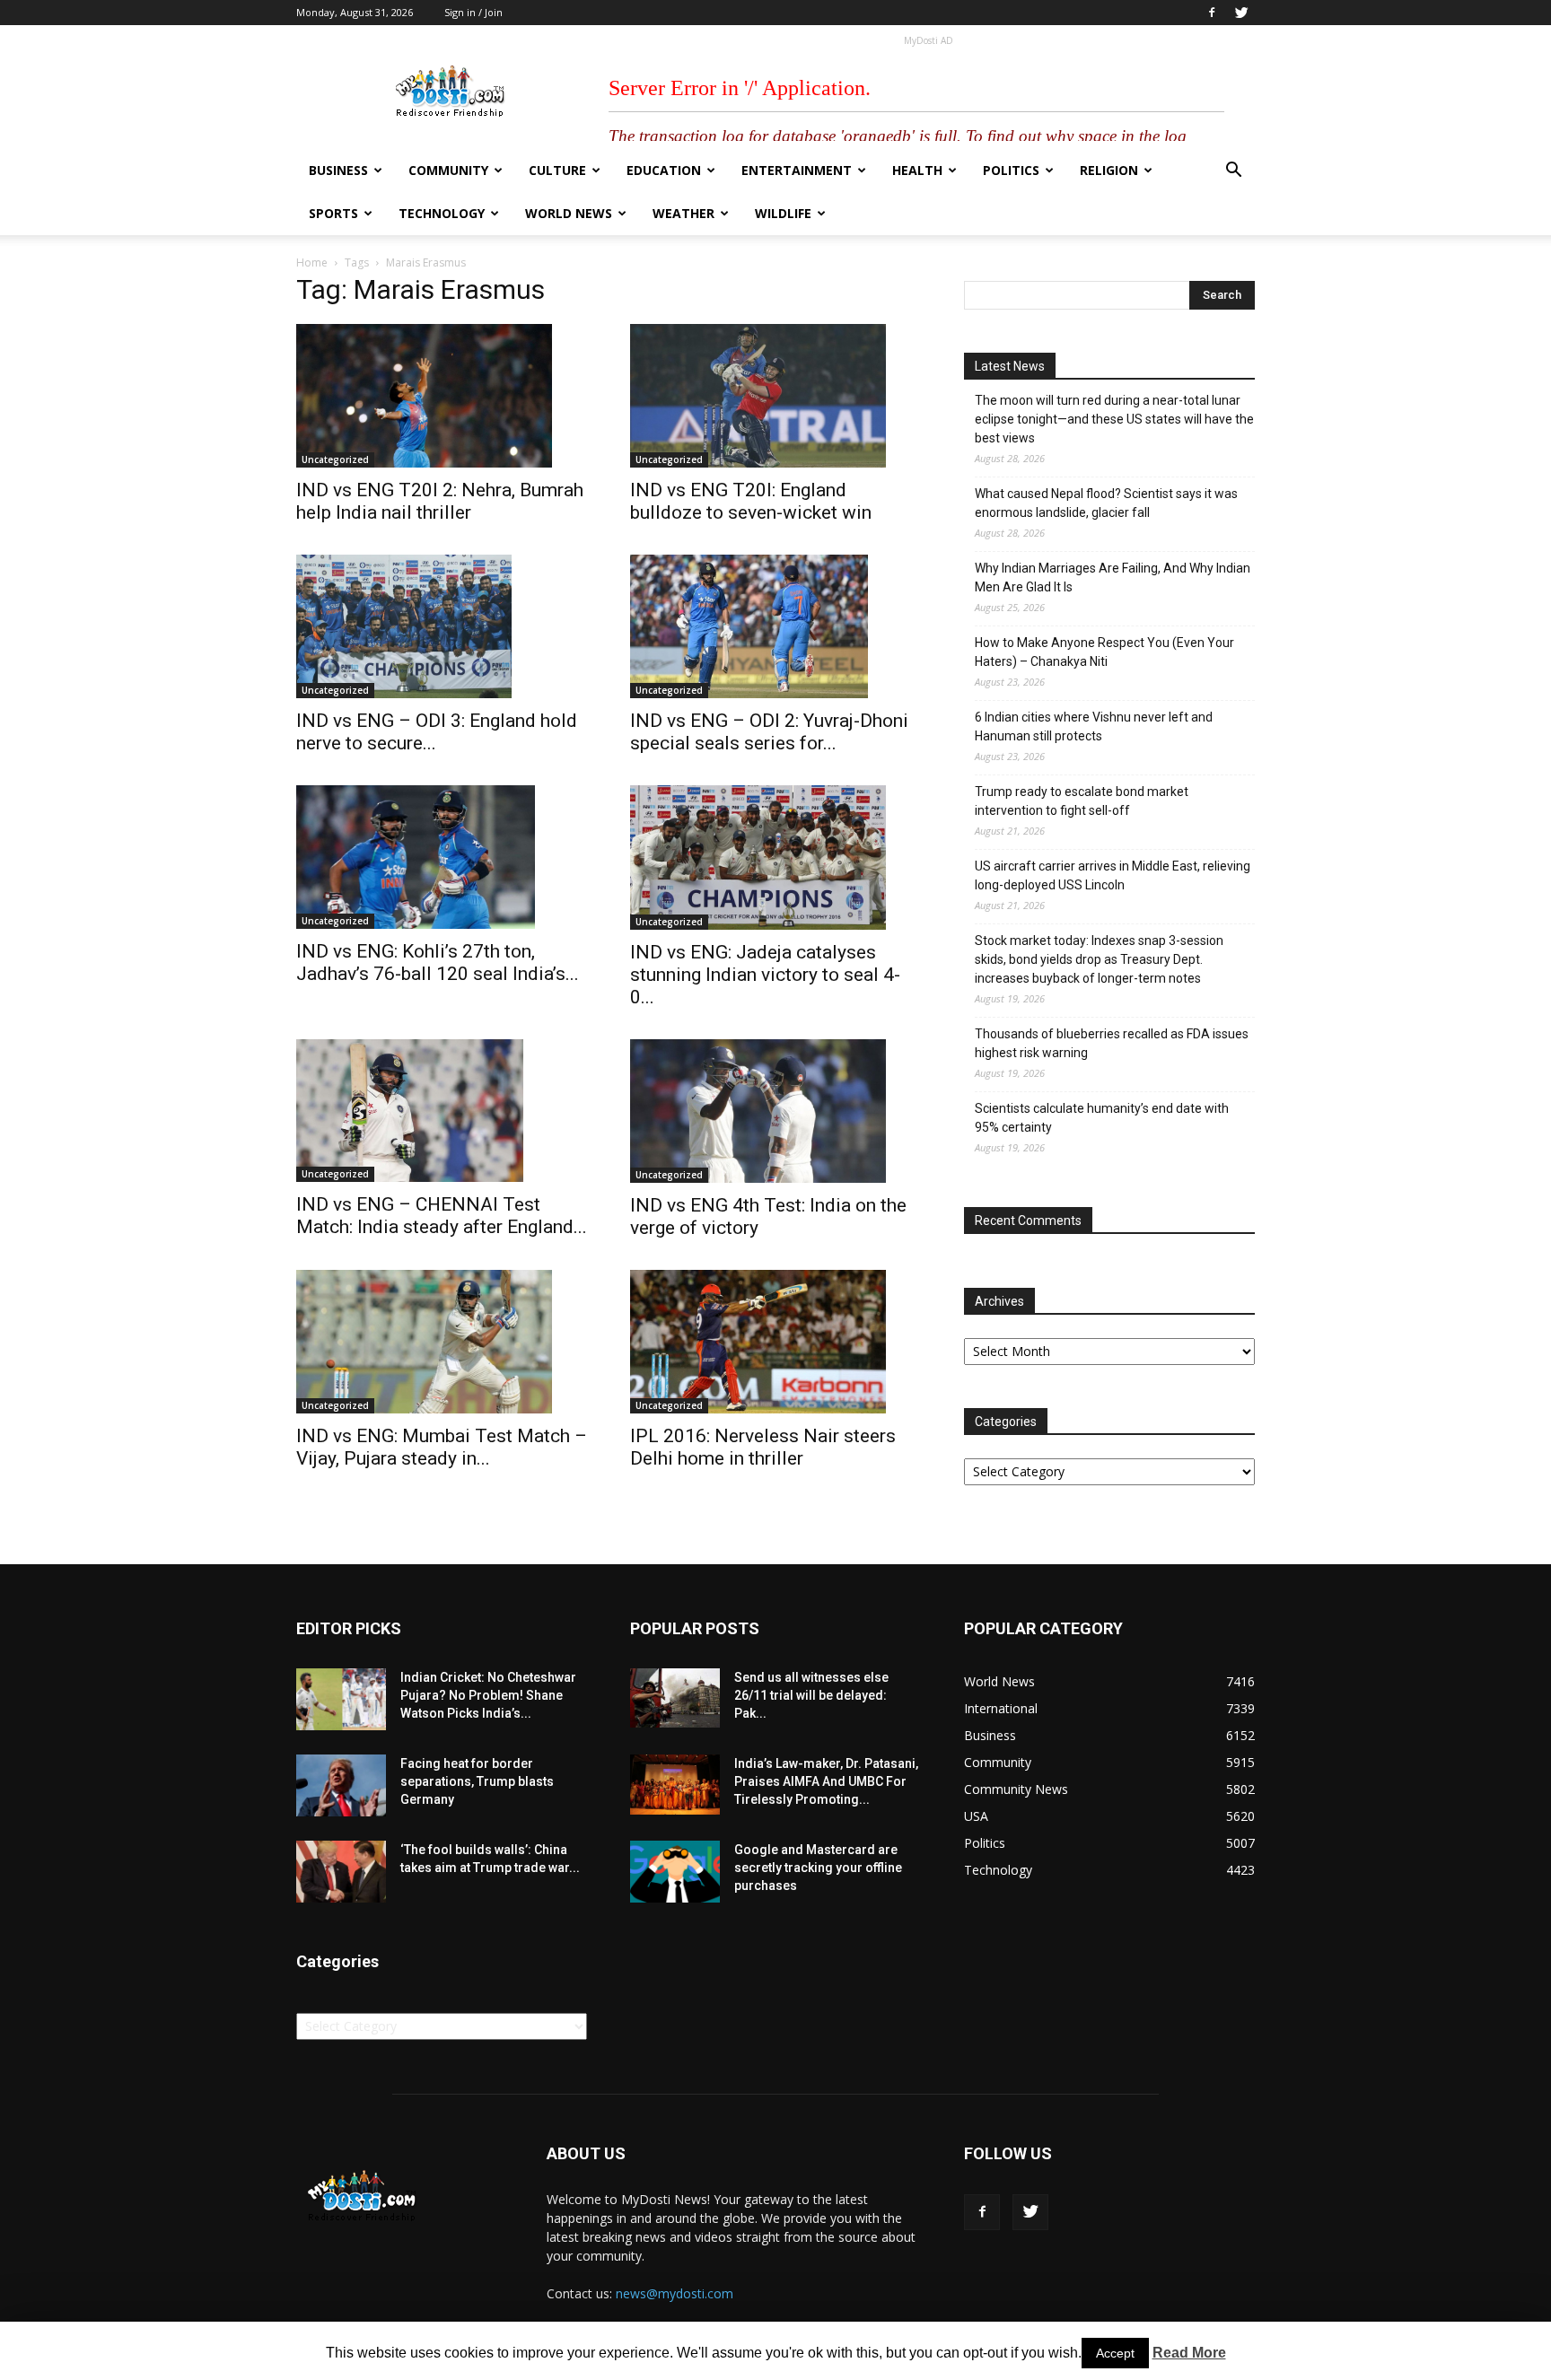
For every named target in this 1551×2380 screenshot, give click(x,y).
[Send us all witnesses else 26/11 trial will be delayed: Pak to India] (675, 1698)
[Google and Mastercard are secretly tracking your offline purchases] (675, 1872)
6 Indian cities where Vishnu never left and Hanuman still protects (1094, 726)
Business (338, 170)
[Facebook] (1212, 13)
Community (448, 170)
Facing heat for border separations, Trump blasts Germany (477, 1781)
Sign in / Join (473, 12)
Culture (557, 170)
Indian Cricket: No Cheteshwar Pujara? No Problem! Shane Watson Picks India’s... (488, 1695)
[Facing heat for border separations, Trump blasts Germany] (341, 1785)
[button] (1233, 172)
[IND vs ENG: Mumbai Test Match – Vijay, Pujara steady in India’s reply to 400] (442, 1342)
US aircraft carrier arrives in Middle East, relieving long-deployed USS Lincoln (1113, 875)
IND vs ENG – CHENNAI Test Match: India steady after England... (442, 1216)
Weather (683, 213)
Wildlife (783, 213)
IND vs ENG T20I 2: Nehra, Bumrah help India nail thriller (440, 501)
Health (917, 170)
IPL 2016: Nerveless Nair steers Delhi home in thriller (763, 1447)
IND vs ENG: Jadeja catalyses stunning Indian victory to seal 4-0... (765, 975)
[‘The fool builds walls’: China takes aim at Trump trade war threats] (341, 1872)
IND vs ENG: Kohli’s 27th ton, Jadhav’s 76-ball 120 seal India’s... (438, 962)
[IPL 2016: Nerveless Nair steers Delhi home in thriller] (775, 1342)
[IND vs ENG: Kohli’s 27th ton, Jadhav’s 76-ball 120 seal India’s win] (442, 857)
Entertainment (797, 170)
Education (664, 170)
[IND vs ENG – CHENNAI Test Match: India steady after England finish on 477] (442, 1111)
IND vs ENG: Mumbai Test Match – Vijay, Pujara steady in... (442, 1447)
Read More (1189, 2353)
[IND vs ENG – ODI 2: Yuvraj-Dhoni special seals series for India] (775, 626)
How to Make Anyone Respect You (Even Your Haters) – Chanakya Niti (1104, 652)
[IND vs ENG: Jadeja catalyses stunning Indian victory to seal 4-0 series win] (775, 857)
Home (312, 262)
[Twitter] (1241, 13)
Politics (1011, 170)
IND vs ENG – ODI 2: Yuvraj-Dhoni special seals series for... (769, 732)
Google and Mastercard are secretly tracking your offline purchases (818, 1868)
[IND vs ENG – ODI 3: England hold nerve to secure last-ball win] (442, 626)
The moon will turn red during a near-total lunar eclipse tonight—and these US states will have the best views (1114, 419)
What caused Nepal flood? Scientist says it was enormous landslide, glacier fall (1106, 503)
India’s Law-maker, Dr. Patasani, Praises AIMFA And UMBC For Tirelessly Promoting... (826, 1781)
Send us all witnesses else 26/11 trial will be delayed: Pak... (811, 1695)
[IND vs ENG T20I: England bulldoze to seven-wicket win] (775, 396)
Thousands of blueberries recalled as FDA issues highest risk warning (1112, 1043)
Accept (1115, 2353)
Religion (1109, 170)
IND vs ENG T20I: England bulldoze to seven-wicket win (751, 501)
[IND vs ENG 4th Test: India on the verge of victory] (775, 1111)
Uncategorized (335, 459)
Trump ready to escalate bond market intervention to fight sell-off (1082, 801)
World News (569, 213)
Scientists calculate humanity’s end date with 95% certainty (1102, 1118)
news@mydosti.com (675, 2293)
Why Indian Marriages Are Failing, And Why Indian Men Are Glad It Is (1113, 577)
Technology (442, 213)
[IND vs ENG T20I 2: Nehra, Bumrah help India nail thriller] (442, 396)
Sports (333, 213)
